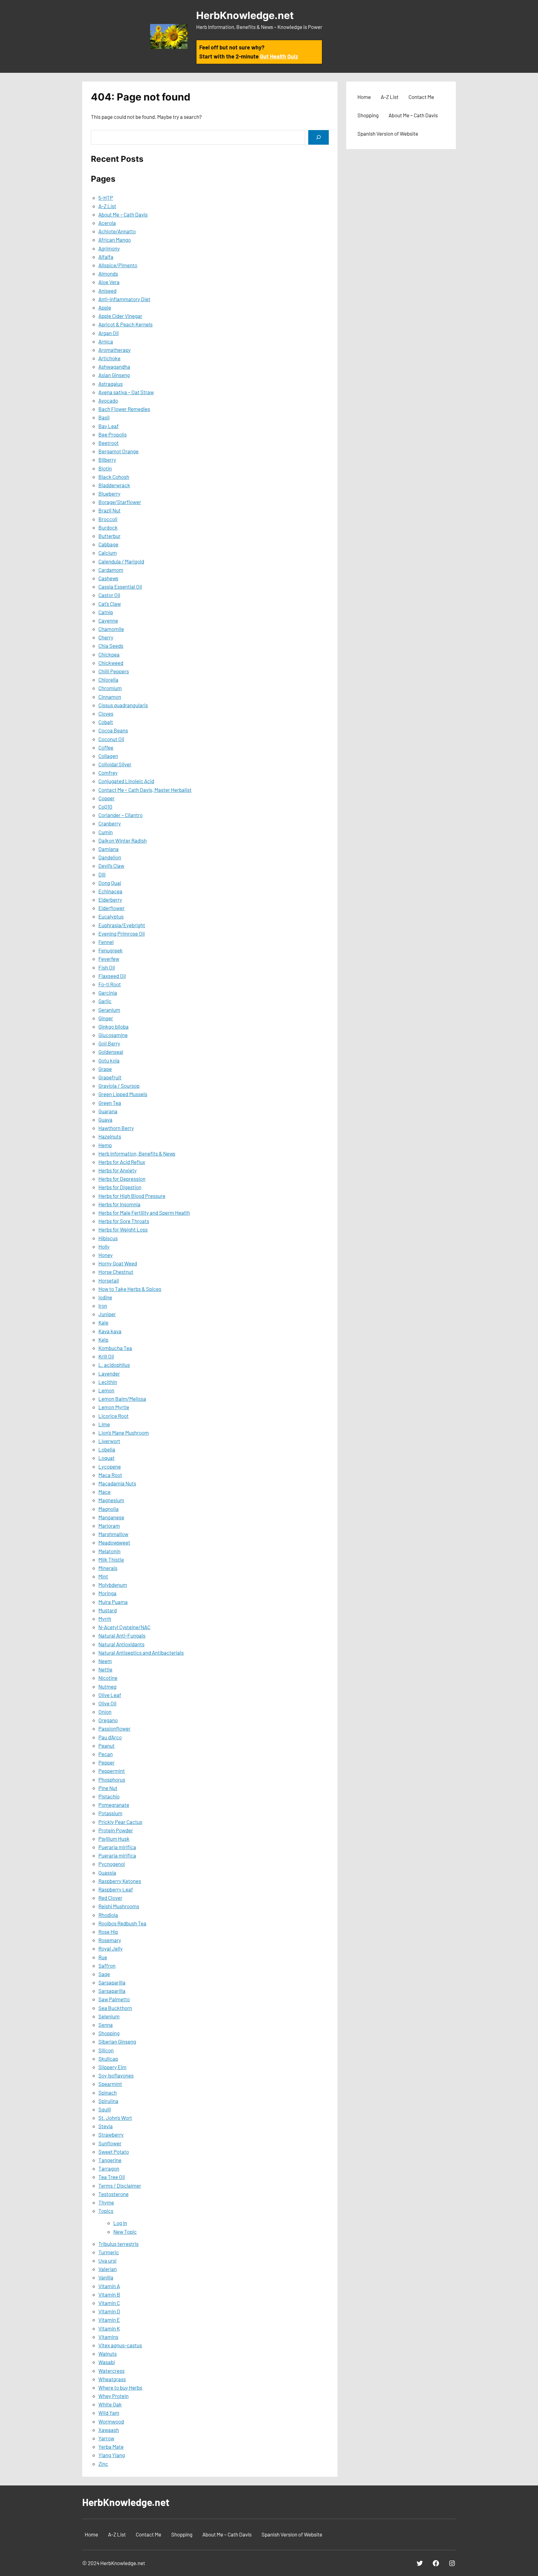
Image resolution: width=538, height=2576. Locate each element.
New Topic (125, 2232)
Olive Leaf (110, 1695)
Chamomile (111, 629)
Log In (120, 2223)
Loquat (106, 1458)
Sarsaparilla (112, 1982)
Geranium (109, 1010)
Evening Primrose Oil (122, 933)
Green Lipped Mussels (123, 1094)
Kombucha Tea (115, 1348)
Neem (105, 1661)
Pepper (106, 1762)
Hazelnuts (110, 1136)
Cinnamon (110, 697)
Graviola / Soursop (119, 1086)
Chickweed (111, 663)
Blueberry (109, 493)
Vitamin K (109, 2328)
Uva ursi (107, 2260)
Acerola (107, 223)
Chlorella (108, 680)
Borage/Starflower (120, 502)
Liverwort (109, 1441)
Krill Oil (106, 1356)
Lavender (109, 1373)
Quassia (107, 1872)
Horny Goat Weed (118, 1263)
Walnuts (108, 2354)
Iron (103, 1306)
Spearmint (110, 2084)
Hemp (105, 1145)
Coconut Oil (111, 739)
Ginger (106, 1018)
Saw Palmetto (114, 1999)
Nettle (105, 1669)
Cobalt (106, 722)
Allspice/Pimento (118, 265)
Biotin (105, 468)
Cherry (106, 637)
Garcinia (108, 993)
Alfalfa (106, 257)
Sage (104, 1974)
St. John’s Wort (115, 2118)
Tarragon (109, 2168)
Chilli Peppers (114, 671)
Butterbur (109, 536)
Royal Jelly (111, 1948)
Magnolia (109, 1509)
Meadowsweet (114, 1542)
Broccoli (108, 519)
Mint (103, 1576)
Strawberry (111, 2134)
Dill (102, 874)
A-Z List (107, 206)
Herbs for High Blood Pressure (132, 1196)
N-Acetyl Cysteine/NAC (124, 1627)
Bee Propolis (113, 434)
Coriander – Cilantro (120, 815)
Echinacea (110, 891)
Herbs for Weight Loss (123, 1229)
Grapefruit (110, 1077)
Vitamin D (109, 2311)
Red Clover (110, 1898)
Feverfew (109, 959)
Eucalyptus (111, 916)
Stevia (106, 2126)
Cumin (106, 832)
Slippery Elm (112, 2067)
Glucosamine (113, 1035)
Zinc (103, 2464)
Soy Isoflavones (116, 2075)
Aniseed (107, 291)
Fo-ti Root (110, 984)
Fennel (106, 942)
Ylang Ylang (112, 2455)
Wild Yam (109, 2413)
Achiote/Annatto (117, 231)
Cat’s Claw (110, 604)
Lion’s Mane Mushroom (124, 1433)
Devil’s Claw (111, 866)
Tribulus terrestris (118, 2244)
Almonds (108, 273)
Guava (105, 1120)
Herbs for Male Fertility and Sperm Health (144, 1213)
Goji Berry (109, 1043)
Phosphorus (112, 1779)
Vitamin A (109, 2286)
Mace (104, 1492)
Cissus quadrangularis (123, 705)
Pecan (106, 1754)
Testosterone (113, 2194)
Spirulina (108, 2101)
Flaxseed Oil (112, 976)
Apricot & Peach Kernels (125, 324)
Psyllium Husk (114, 1839)
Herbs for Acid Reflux (122, 1162)
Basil (104, 417)
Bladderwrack (114, 485)
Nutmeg (107, 1686)
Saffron (107, 1966)
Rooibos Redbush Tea (122, 1923)
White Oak (110, 2404)
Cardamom (111, 570)
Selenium (109, 2016)
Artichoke (109, 358)
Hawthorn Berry (116, 1128)
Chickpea (109, 654)
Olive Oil (107, 1703)
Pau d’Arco (110, 1737)
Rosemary (110, 1940)
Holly (104, 1246)
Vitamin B (109, 2294)
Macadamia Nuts (117, 1483)
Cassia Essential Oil (120, 587)
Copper (106, 798)
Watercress (111, 2371)
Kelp (103, 1339)
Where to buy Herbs (120, 2387)
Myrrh (105, 1619)
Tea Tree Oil (112, 2177)
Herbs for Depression (122, 1179)
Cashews (108, 578)
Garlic (105, 1001)
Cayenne (108, 620)
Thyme (106, 2202)
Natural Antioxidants (121, 1644)
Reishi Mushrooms (119, 1906)
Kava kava (110, 1331)
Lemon (106, 1390)
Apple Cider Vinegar (120, 316)
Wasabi (107, 2362)
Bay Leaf (109, 426)
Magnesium (111, 1500)
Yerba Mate (111, 2447)
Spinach (108, 2092)
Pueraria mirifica (117, 1847)
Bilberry (107, 460)
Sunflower (110, 2143)
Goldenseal (111, 1052)
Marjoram (109, 1526)
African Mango (115, 240)
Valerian (108, 2269)
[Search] (319, 137)
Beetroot (109, 443)
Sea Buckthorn (115, 2008)
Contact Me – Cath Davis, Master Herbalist (145, 790)
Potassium (110, 1813)
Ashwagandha (114, 367)
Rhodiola (108, 1915)
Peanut (106, 1746)
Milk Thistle (111, 1559)
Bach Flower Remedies (124, 409)
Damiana (109, 849)
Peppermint (112, 1771)
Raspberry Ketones (120, 1881)
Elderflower (111, 908)
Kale (103, 1322)
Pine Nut (108, 1788)
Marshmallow (113, 1534)
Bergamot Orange (118, 451)
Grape (105, 1069)
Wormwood (111, 2421)
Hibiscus (108, 1238)
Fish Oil (107, 967)
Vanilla (106, 2277)
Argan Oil (109, 333)
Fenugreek (111, 950)
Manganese (111, 1517)
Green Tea (110, 1103)
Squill (105, 2109)
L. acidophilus (114, 1365)
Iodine (105, 1297)
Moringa (107, 1593)
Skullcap (108, 2059)
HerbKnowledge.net (245, 15)
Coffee (106, 747)
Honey (106, 1255)
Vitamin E (109, 2320)
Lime (104, 1424)
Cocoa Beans (113, 730)
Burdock (108, 527)
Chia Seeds (111, 646)
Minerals (108, 1568)
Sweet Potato (114, 2152)
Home (364, 97)
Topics (106, 2211)
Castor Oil (109, 595)
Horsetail (109, 1280)
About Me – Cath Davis (123, 214)
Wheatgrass (112, 2379)
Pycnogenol (112, 1864)
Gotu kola (109, 1060)
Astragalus (111, 384)
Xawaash (109, 2430)
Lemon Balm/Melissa (122, 1399)
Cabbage (108, 544)
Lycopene (110, 1466)
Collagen (108, 756)
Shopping (109, 2033)
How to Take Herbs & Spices (130, 1289)
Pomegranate (114, 1805)
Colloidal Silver (115, 764)
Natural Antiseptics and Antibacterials (141, 1653)
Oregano (108, 1720)
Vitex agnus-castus (120, 2345)
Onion (105, 1712)
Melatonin (109, 1551)
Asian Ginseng (114, 375)
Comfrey (108, 773)
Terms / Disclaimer (120, 2186)
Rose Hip (108, 1932)
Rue (103, 1957)
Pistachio (109, 1796)
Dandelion (110, 857)
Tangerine (110, 2160)
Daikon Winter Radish (123, 840)
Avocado (108, 400)
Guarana (108, 1111)
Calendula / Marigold (121, 561)
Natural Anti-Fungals (122, 1635)
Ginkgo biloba (113, 1026)
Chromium (110, 688)
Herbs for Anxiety (118, 1170)
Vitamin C (109, 2303)
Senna (106, 2025)
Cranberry (110, 823)
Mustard (108, 1610)
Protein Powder (116, 1830)
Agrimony (109, 248)
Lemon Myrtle (114, 1407)
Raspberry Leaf (116, 1889)
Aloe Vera (109, 282)
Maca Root (110, 1475)
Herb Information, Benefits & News (137, 1153)
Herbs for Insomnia (119, 1204)
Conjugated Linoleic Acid (126, 781)
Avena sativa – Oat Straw (126, 392)
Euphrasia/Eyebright (122, 925)
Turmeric (109, 2252)
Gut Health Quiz (279, 56)
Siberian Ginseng (117, 2041)
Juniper (107, 1314)
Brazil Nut (109, 510)
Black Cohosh (114, 477)
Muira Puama (113, 1602)
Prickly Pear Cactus (120, 1822)
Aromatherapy (115, 350)
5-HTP (106, 198)
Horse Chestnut (116, 1272)
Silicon (106, 2050)
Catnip (106, 612)
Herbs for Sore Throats (124, 1221)
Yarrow (106, 2438)
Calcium (108, 553)
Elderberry (110, 900)
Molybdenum (113, 1585)
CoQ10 (105, 806)
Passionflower (114, 1728)
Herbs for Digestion (120, 1187)
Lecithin (108, 1382)
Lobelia (107, 1449)
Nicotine (108, 1678)
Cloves (106, 713)
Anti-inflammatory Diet (124, 299)
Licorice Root (113, 1416)
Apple (105, 307)
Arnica (106, 341)
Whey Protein (113, 2396)
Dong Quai (110, 883)
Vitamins (108, 2337)
